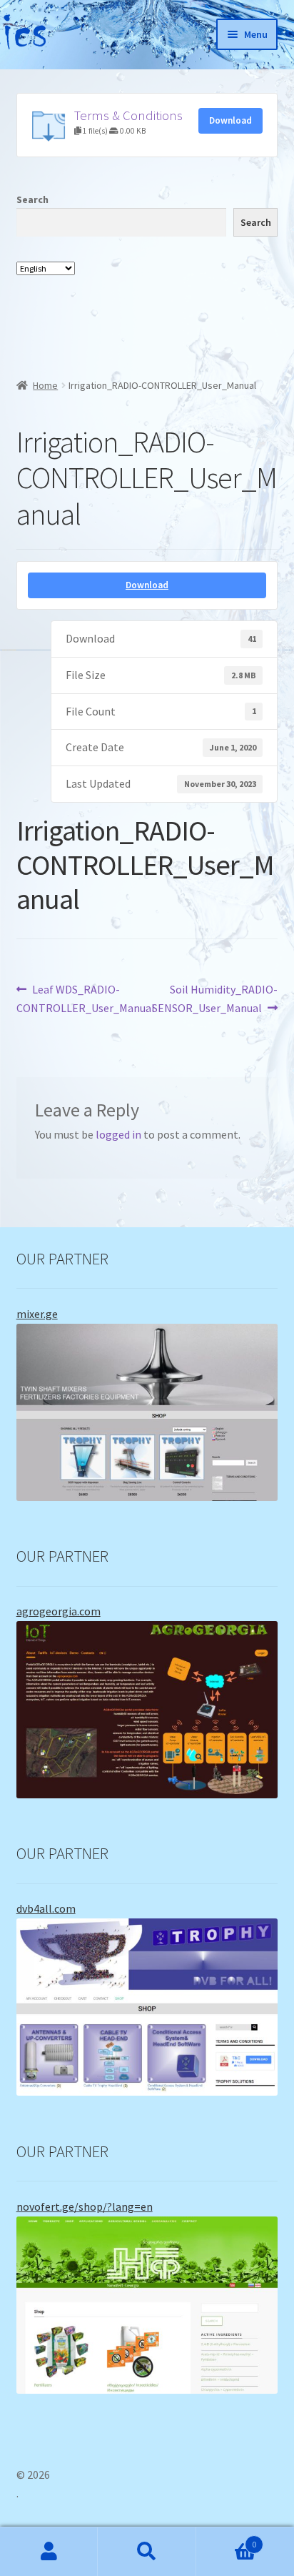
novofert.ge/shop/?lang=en (85, 2206)
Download (230, 120)
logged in (118, 1134)
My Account (49, 2552)
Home (45, 385)
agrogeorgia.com (59, 1611)
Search (32, 199)
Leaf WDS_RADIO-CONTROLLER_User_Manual (86, 998)
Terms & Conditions (128, 115)
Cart (227, 2539)
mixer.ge (37, 1314)
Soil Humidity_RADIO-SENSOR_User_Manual (215, 998)
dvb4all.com (46, 1908)
